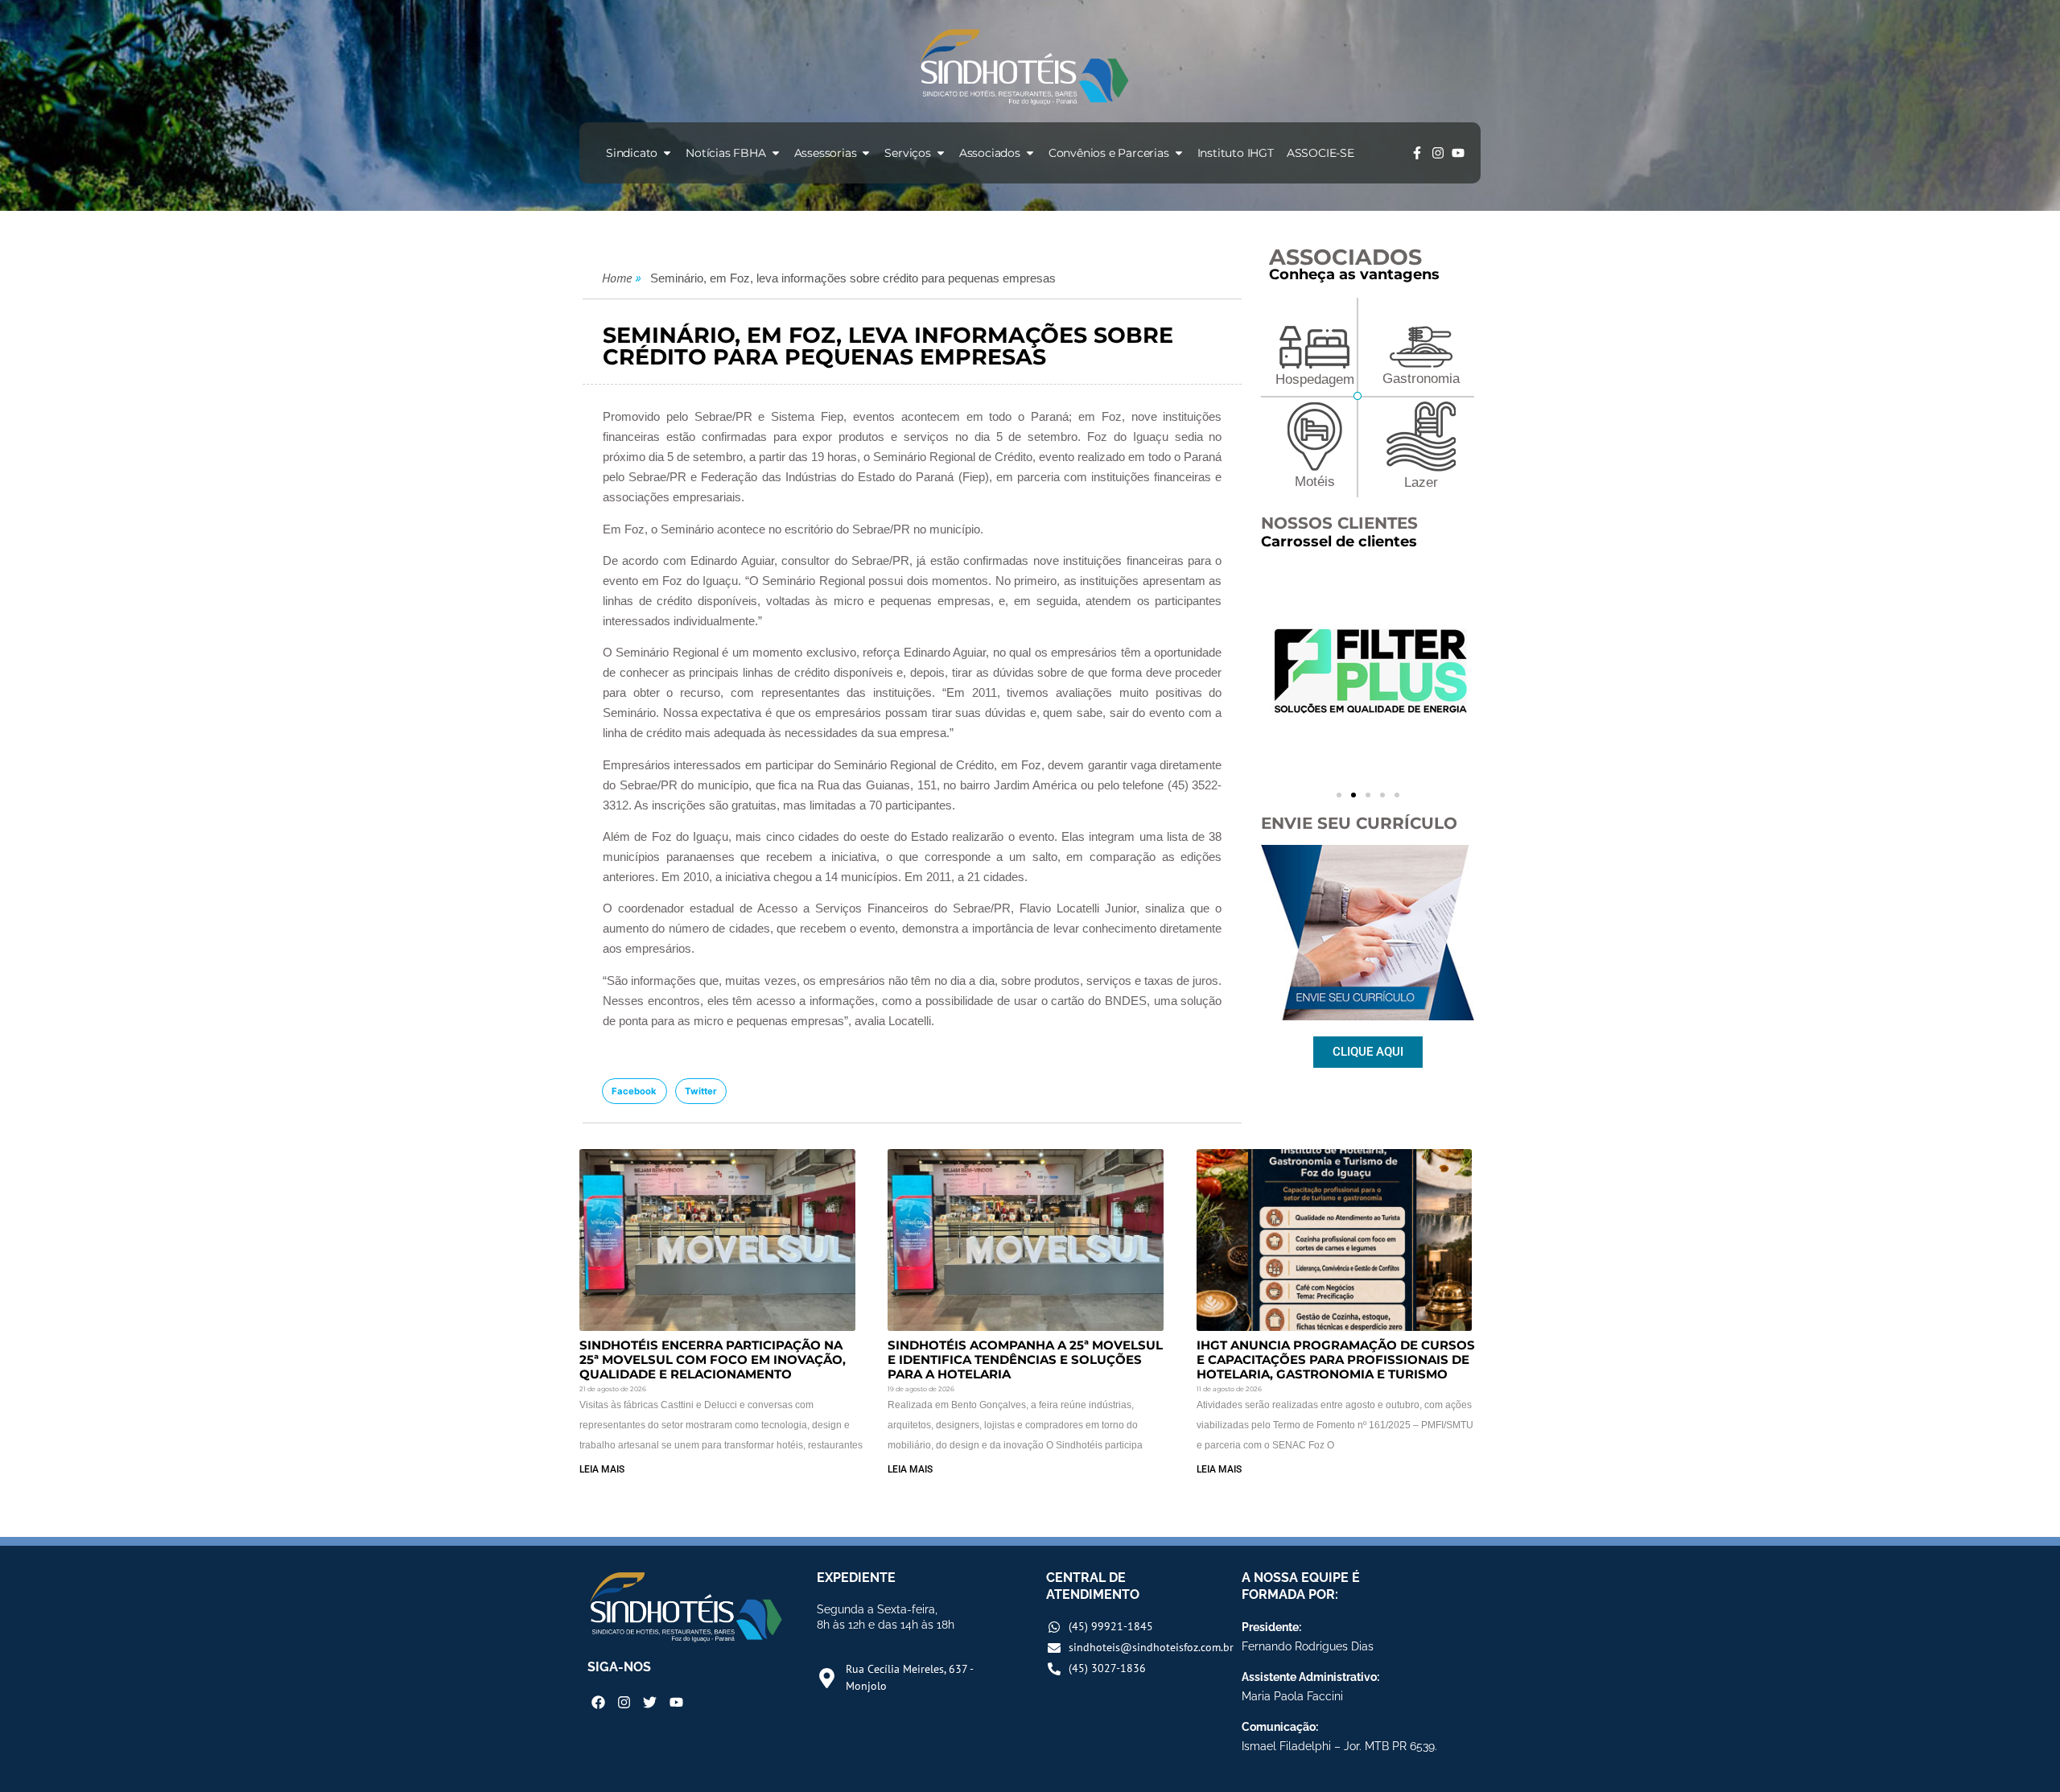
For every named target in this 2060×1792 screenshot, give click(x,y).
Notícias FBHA (725, 153)
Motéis (1315, 482)
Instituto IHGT (1236, 153)
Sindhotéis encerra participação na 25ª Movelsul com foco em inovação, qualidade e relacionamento (713, 1359)
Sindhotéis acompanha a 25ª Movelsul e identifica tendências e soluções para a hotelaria (1025, 1359)
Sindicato (632, 153)
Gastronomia (1421, 379)
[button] (634, 1091)
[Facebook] (598, 1701)
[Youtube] (1458, 153)
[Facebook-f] (1417, 153)
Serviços (907, 153)
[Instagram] (1438, 153)
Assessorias (826, 153)
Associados (990, 153)
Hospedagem (1315, 379)
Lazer (1421, 482)
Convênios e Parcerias (1109, 153)
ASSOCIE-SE (1320, 153)
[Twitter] (650, 1701)
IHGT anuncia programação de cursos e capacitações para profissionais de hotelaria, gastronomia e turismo (1336, 1359)
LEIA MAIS (602, 1469)
